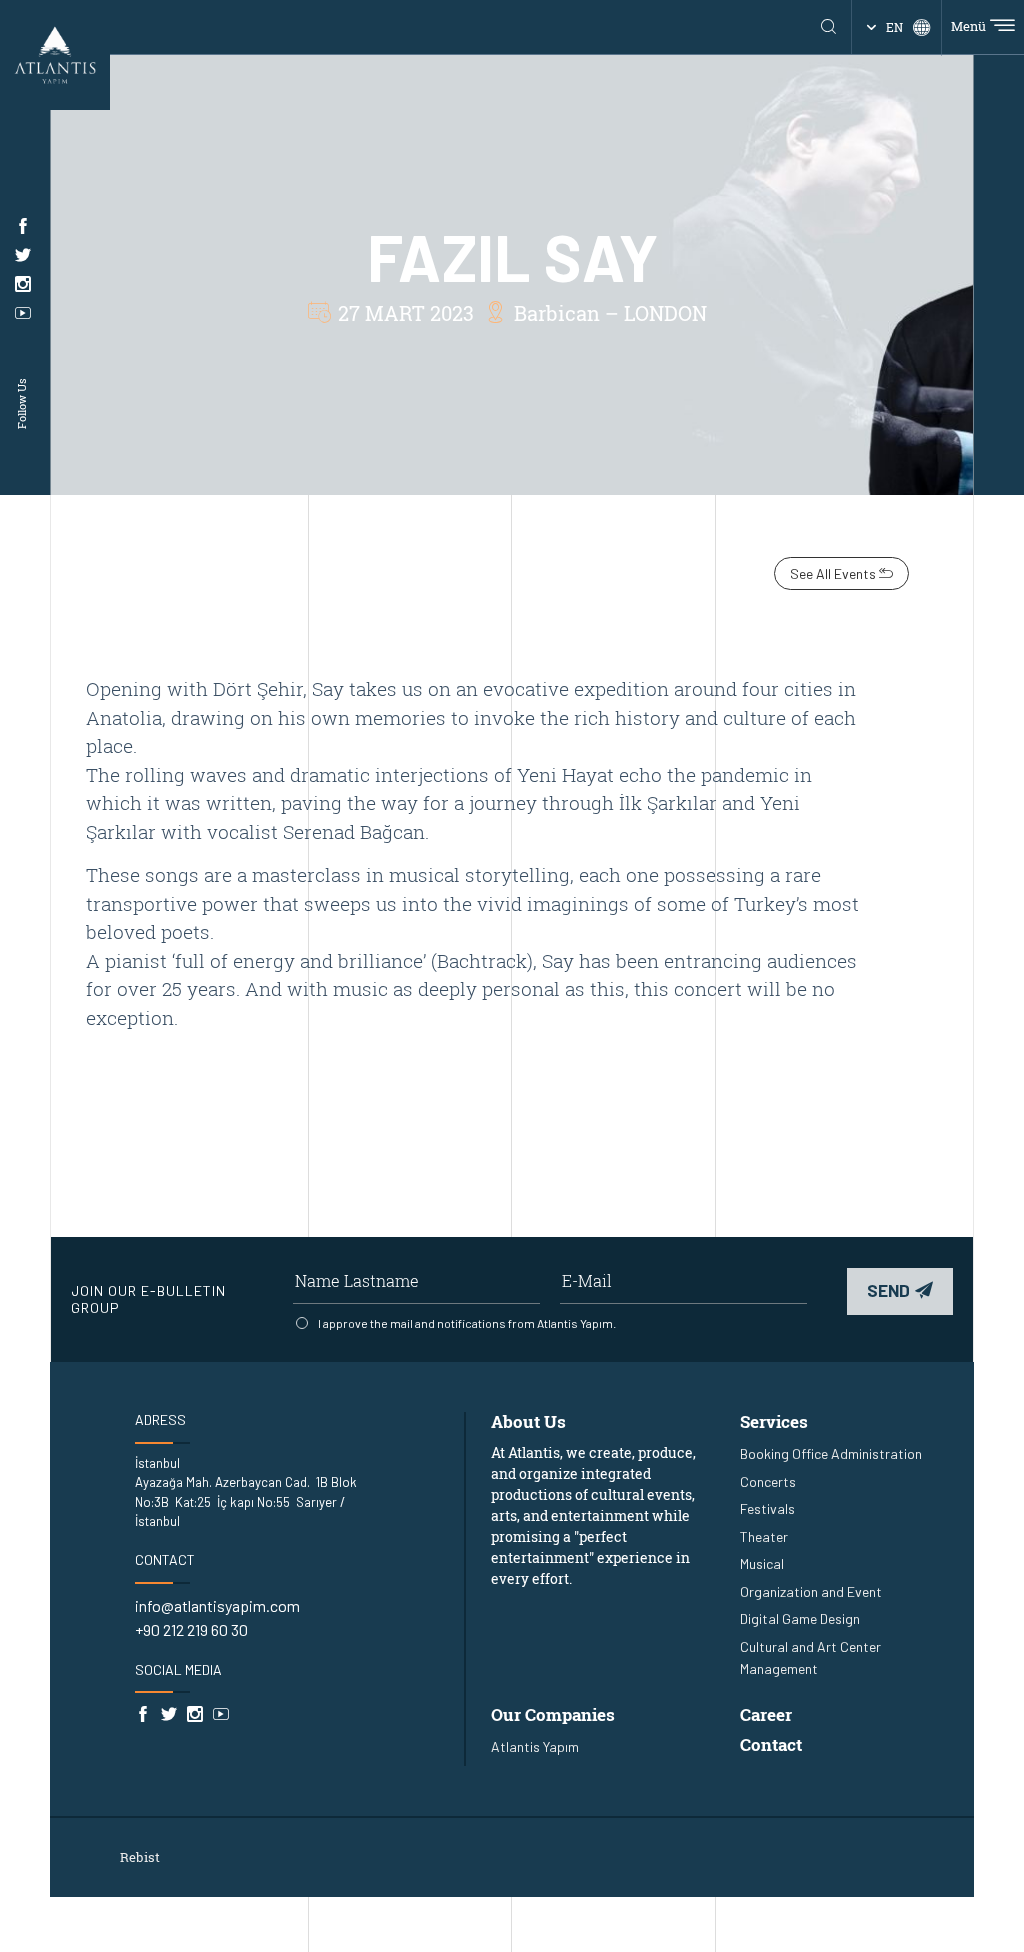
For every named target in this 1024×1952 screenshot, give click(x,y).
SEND (888, 1290)
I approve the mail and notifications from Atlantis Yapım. (467, 1323)
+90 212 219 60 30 (191, 1629)
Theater (764, 1536)
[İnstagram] (23, 284)
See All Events (834, 573)
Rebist (140, 1857)
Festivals (767, 1508)
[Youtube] (23, 313)
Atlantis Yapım (535, 1746)
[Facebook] (23, 226)
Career (766, 1714)
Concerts (768, 1481)
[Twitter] (23, 255)
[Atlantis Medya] (55, 52)
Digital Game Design (800, 1618)
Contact (771, 1744)
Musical (762, 1563)
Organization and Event (811, 1591)
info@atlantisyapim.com (217, 1605)
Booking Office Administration (831, 1453)
